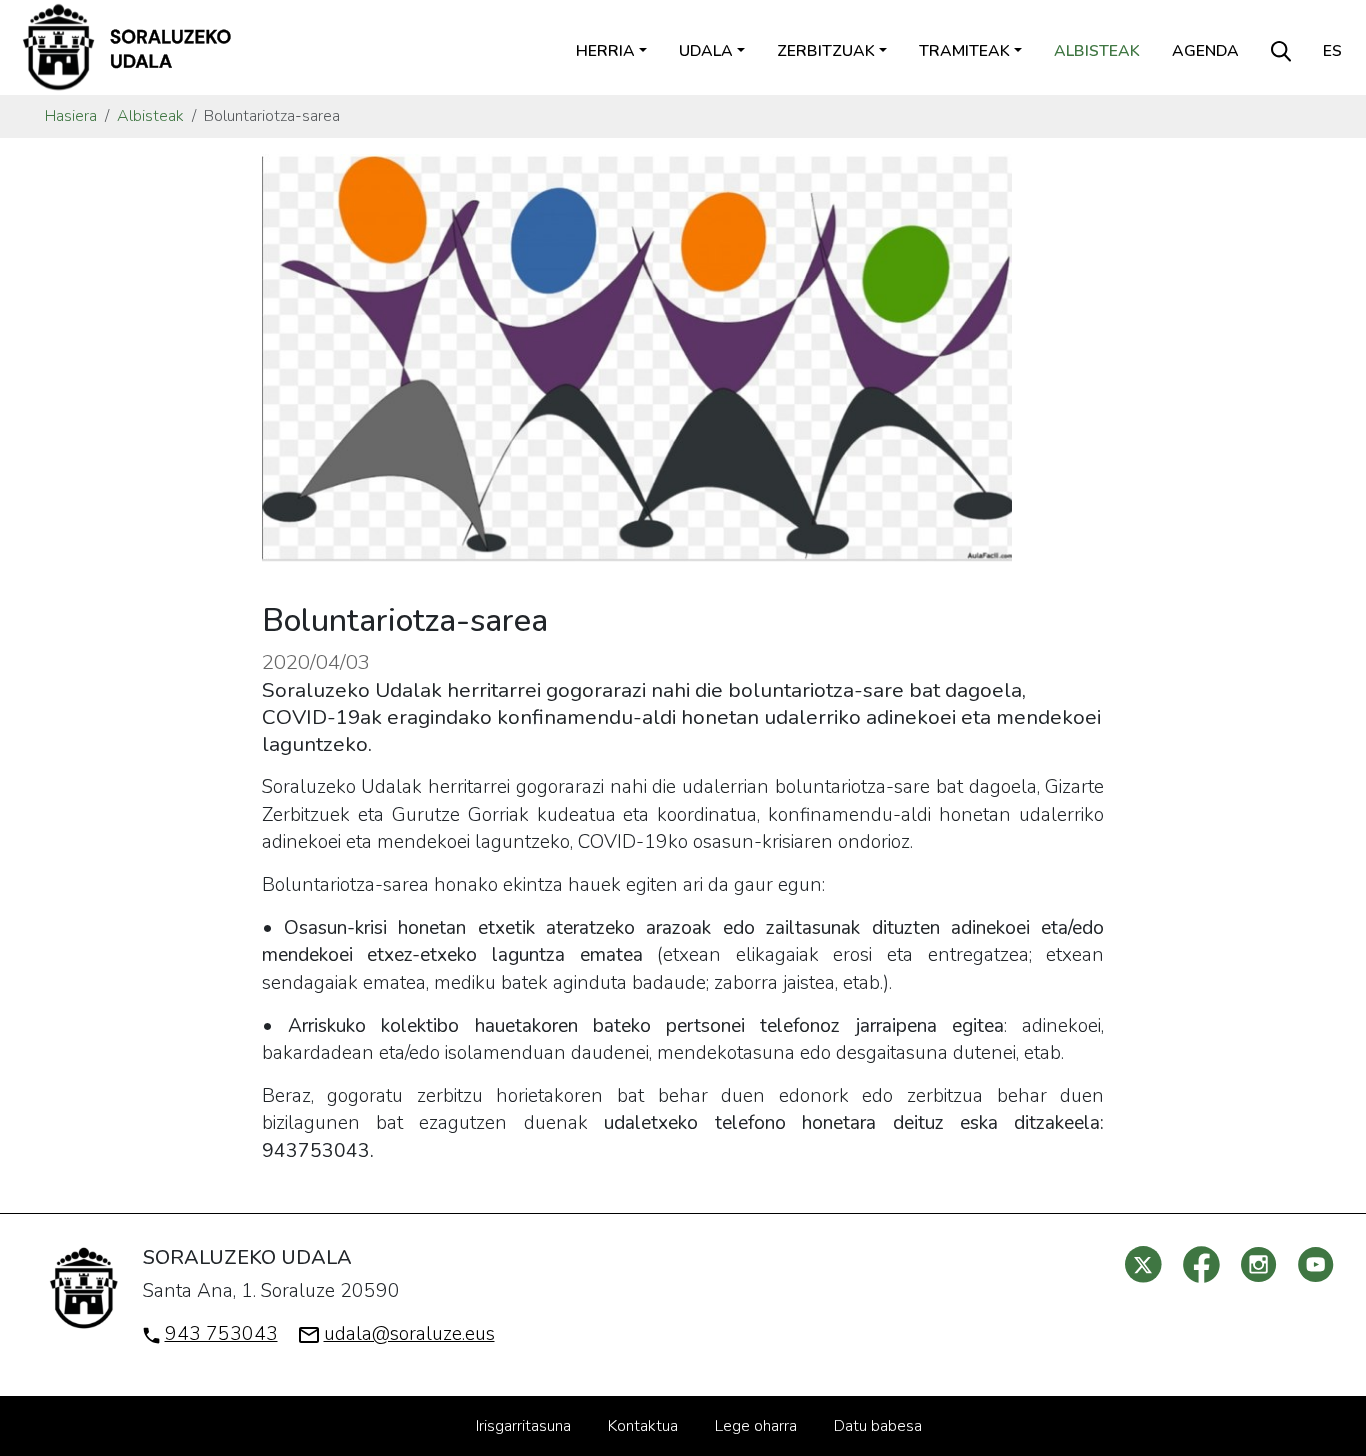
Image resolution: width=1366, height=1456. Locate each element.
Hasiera (71, 116)
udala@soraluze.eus (409, 1334)
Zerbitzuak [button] (826, 51)
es (1332, 51)
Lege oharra (756, 1426)
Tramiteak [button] (964, 51)
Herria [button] (605, 51)
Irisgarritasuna (523, 1426)
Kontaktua (643, 1426)
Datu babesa (878, 1426)
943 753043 (221, 1334)
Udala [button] (706, 51)
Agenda (1205, 51)
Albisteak (1097, 51)
